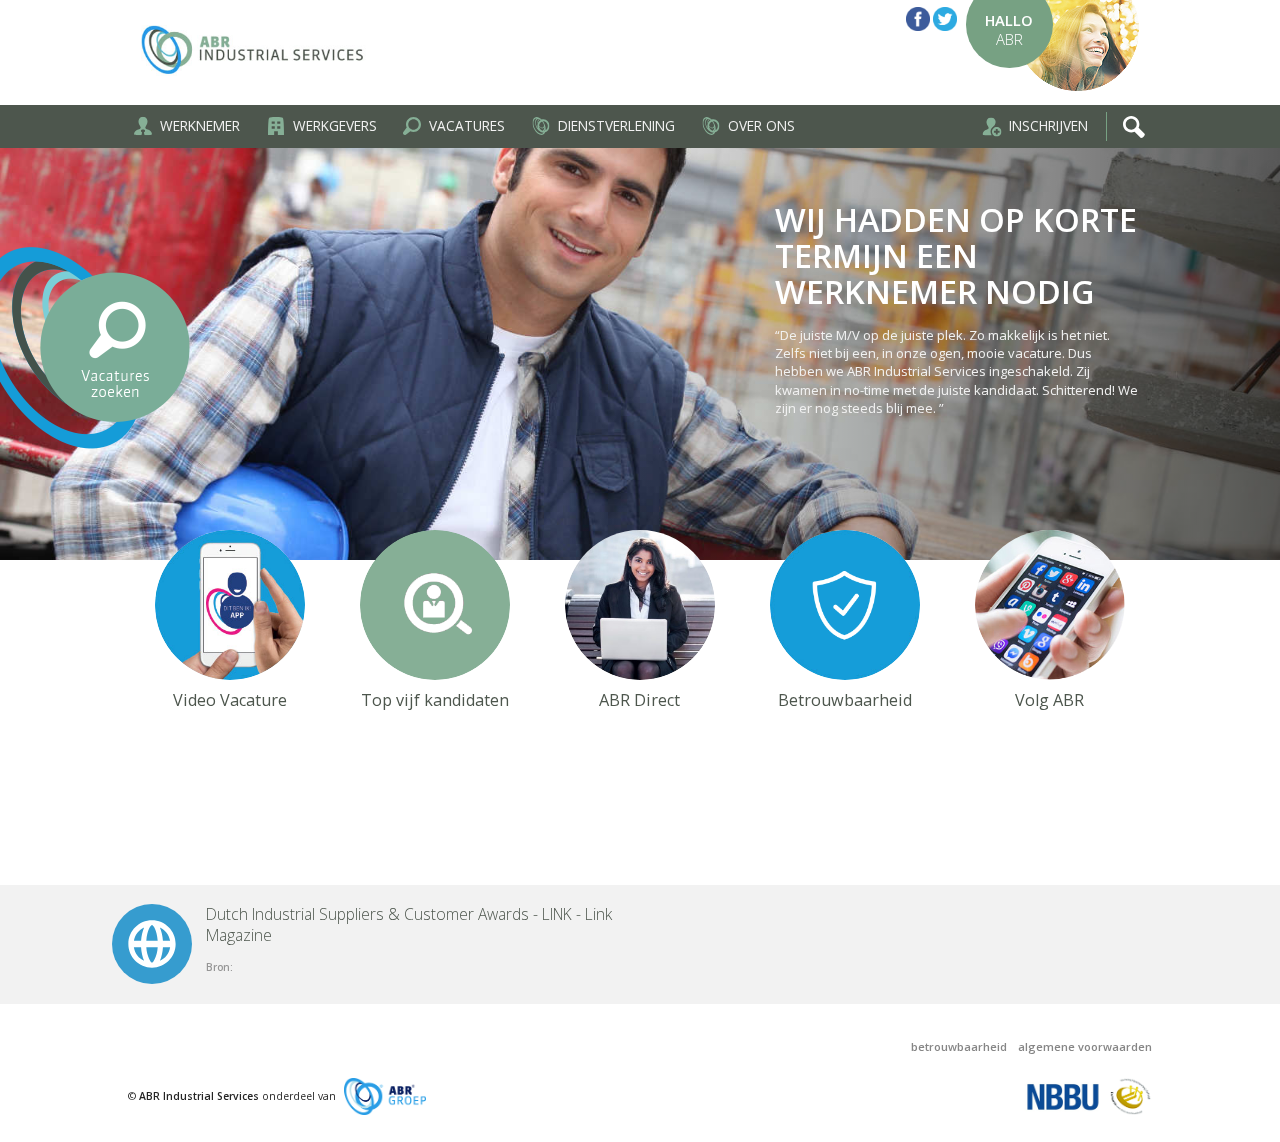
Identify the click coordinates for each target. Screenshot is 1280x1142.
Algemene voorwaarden (1085, 1046)
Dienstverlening (616, 125)
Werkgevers (335, 125)
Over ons (761, 125)
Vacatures (467, 125)
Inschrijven (1048, 125)
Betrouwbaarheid (959, 1046)
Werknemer (200, 125)
